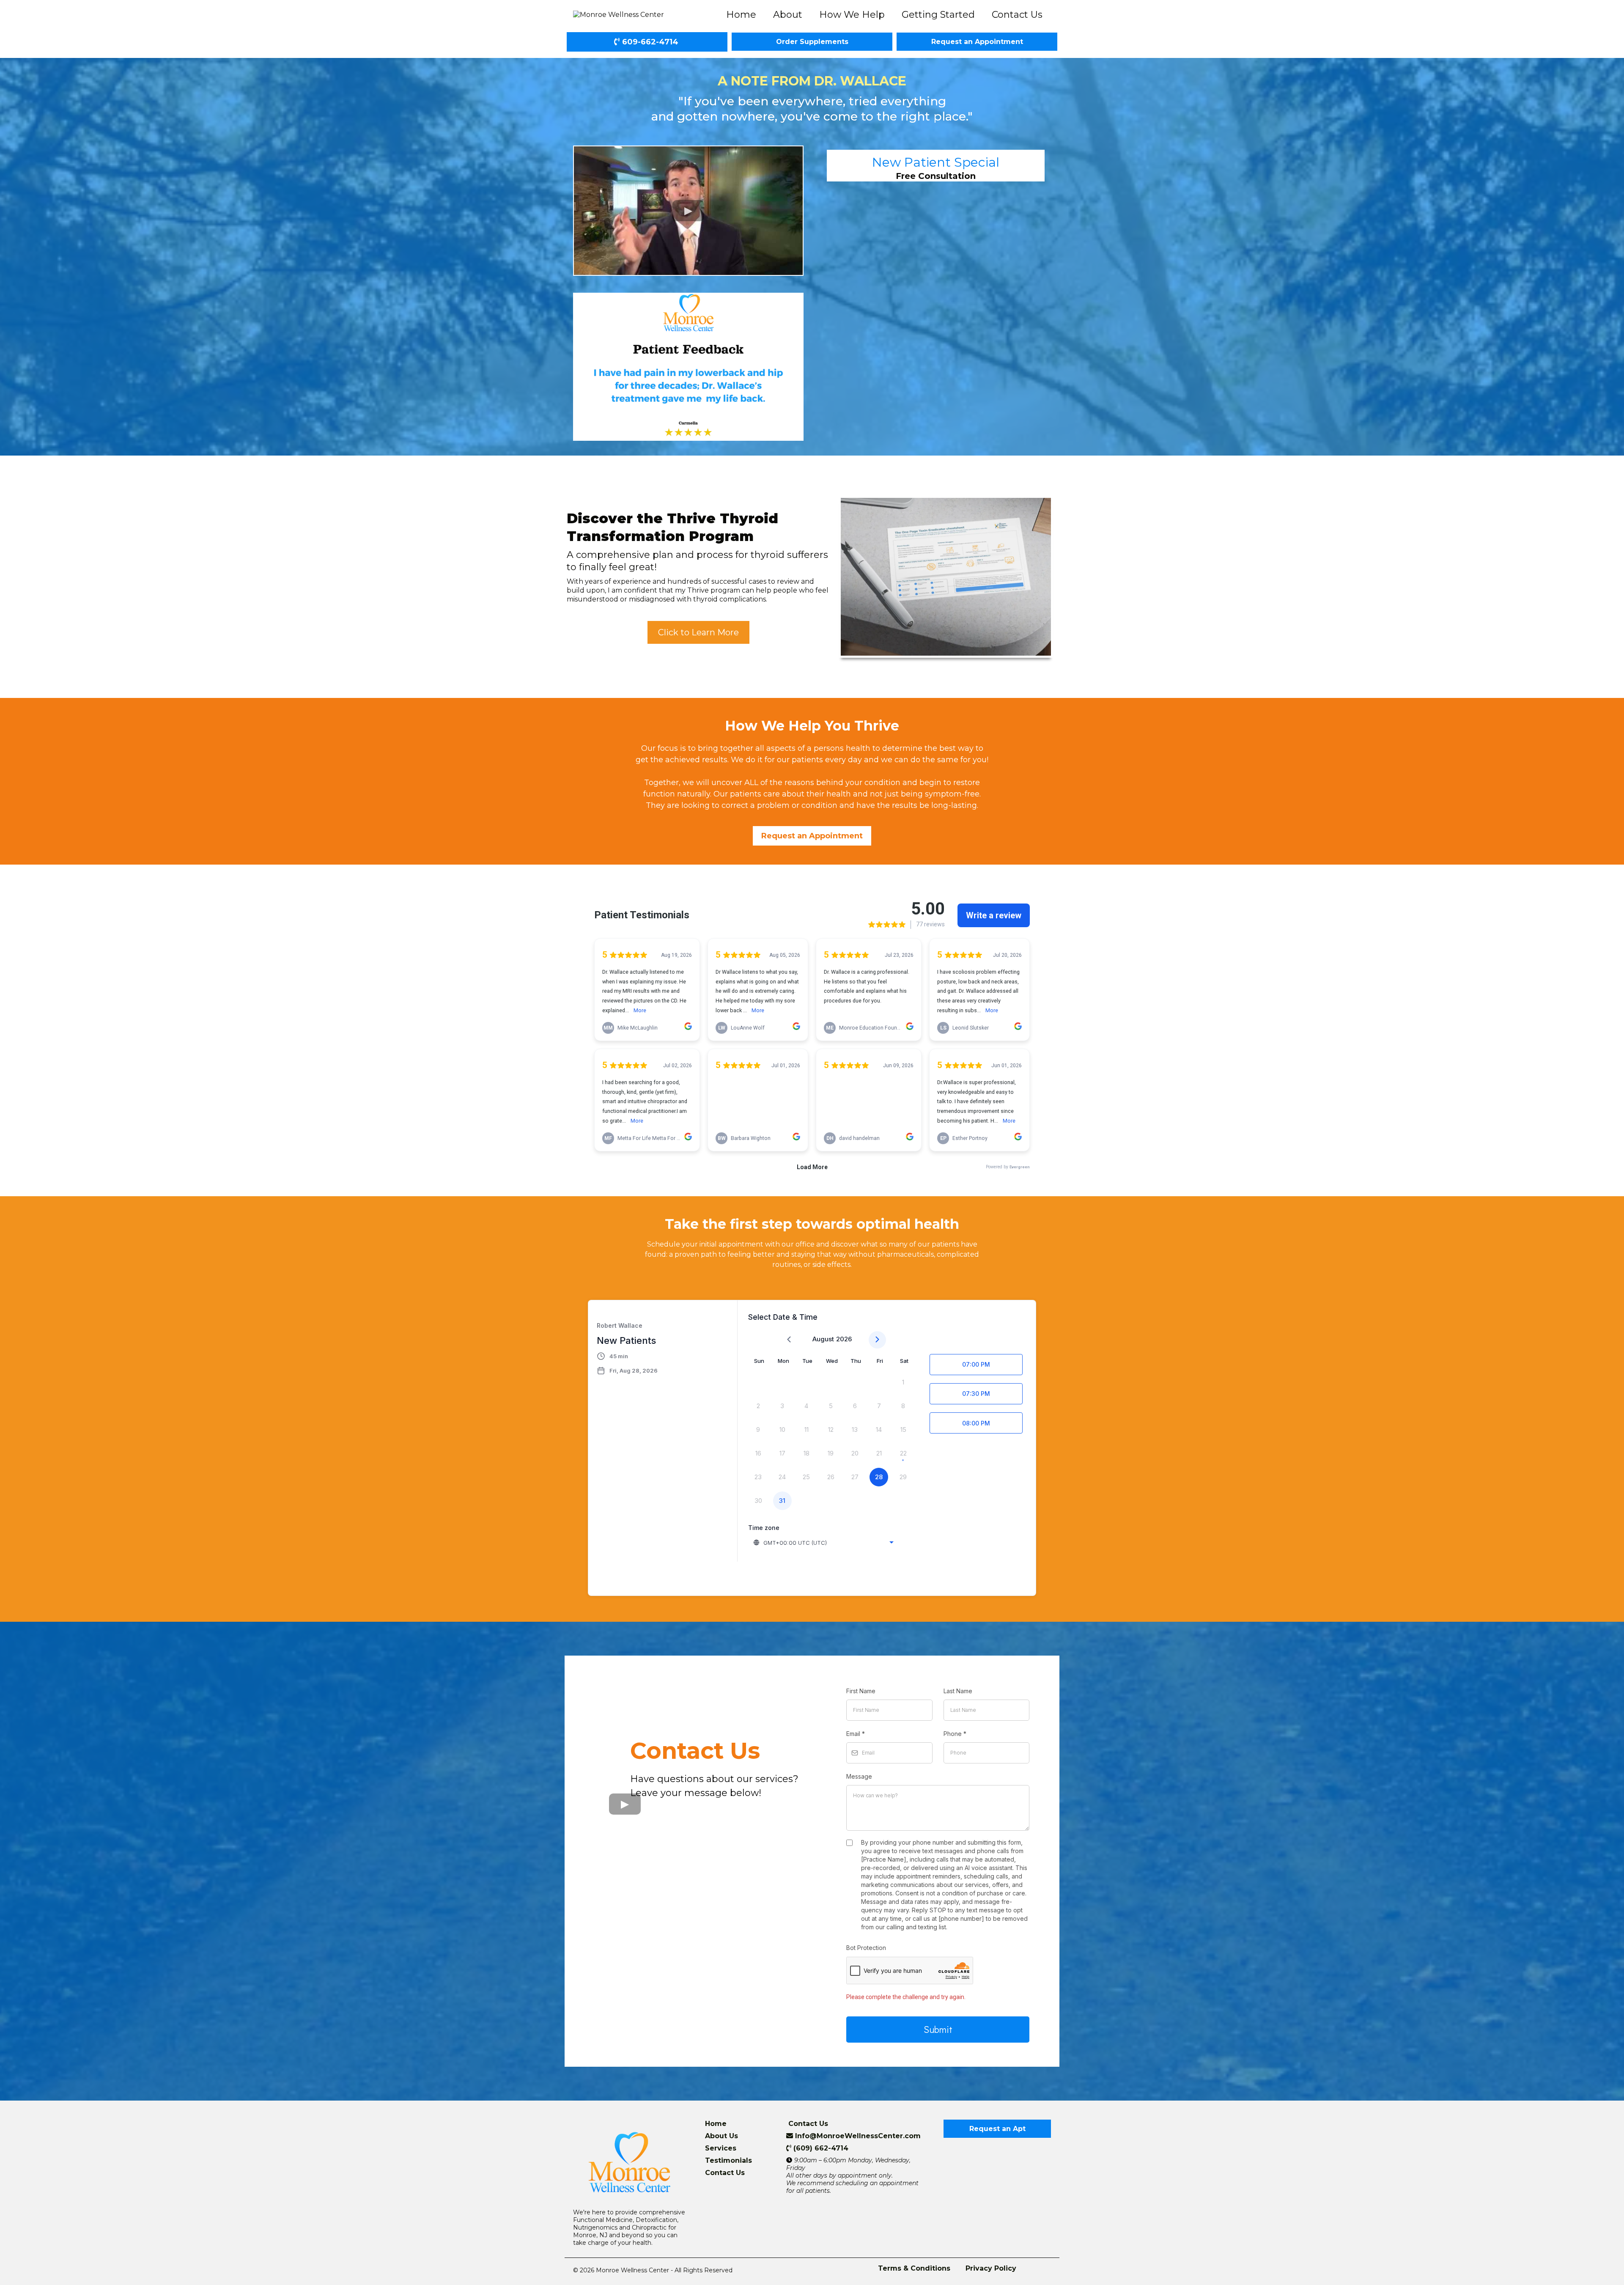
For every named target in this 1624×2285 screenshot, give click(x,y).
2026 (844, 1339)
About (788, 15)
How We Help (852, 15)
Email (856, 1734)
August (823, 1339)
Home (741, 15)
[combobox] (824, 1543)
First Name (861, 1691)
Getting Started (938, 15)
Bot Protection (866, 1948)
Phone (955, 1734)
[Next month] (877, 1340)
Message (859, 1776)
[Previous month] (789, 1340)
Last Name (958, 1691)
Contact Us (1017, 15)
